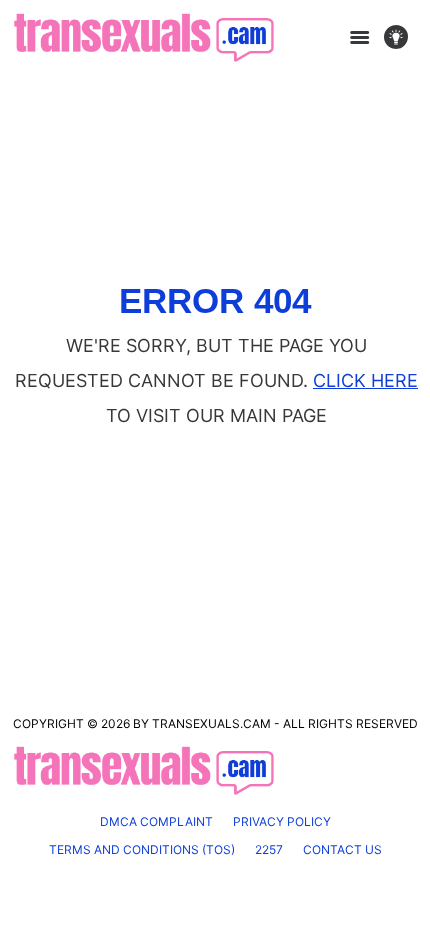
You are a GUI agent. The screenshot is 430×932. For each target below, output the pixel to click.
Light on (402, 38)
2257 (269, 849)
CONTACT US (342, 849)
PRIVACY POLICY (282, 821)
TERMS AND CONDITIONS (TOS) (142, 849)
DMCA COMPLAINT (156, 821)
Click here (365, 380)
